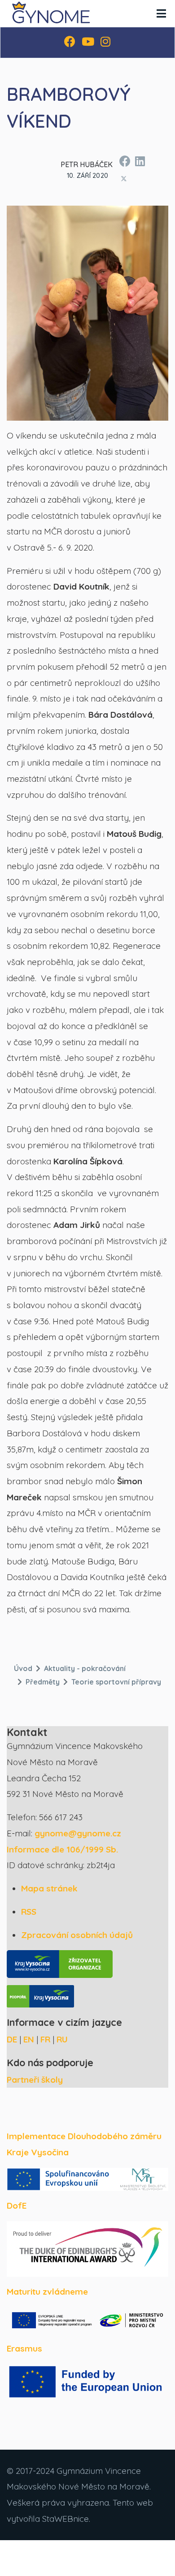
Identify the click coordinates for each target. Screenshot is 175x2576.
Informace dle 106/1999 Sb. (62, 1849)
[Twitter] (124, 178)
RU (62, 2039)
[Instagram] (105, 43)
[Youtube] (88, 43)
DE (12, 2039)
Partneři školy (35, 2080)
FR (45, 2039)
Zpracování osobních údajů (77, 1935)
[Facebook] (70, 43)
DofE (17, 2206)
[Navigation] (161, 13)
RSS (29, 1912)
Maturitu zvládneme (47, 2292)
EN (29, 2039)
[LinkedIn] (140, 160)
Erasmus (24, 2348)
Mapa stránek (49, 1888)
